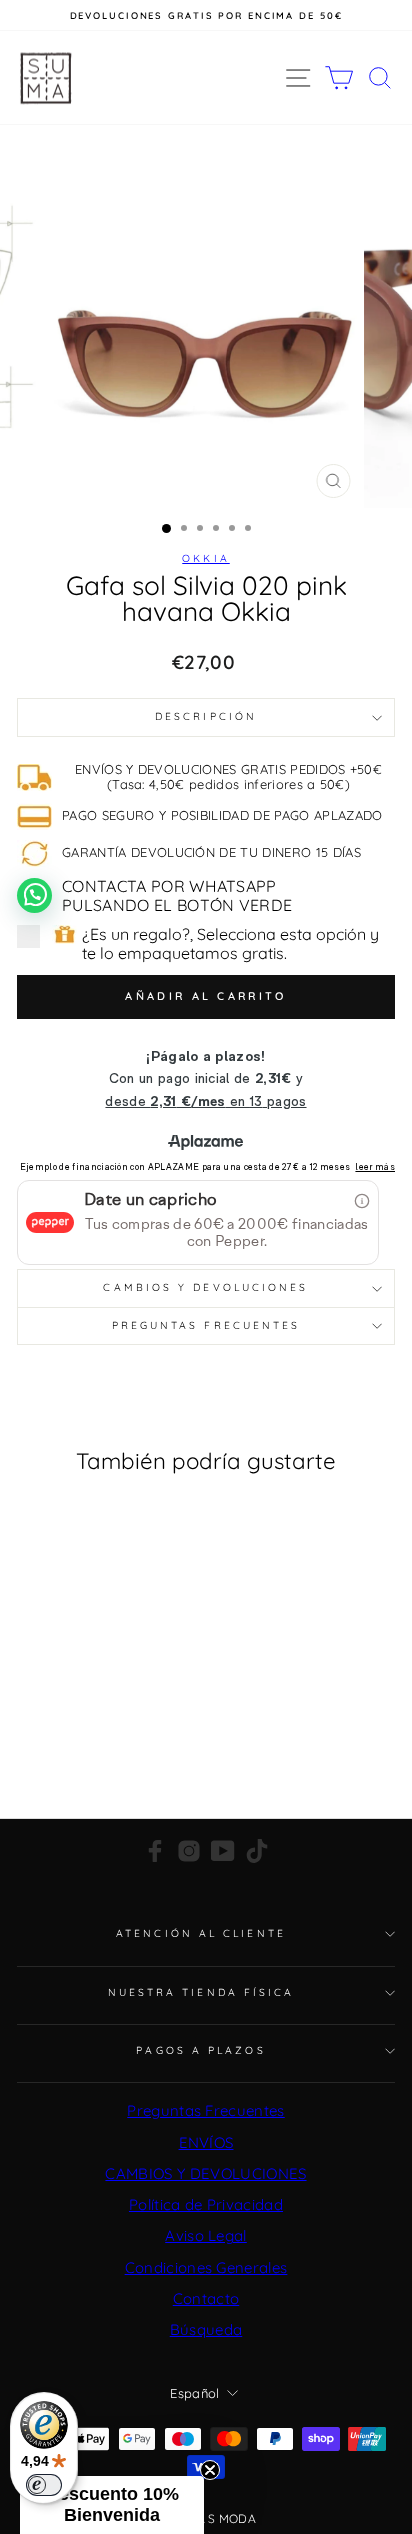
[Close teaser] (210, 2470)
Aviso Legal (206, 2235)
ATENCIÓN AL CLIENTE (201, 1933)
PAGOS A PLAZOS (200, 2050)
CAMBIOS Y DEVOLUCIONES (205, 2173)
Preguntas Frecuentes (205, 2110)
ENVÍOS (206, 2142)
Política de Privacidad (206, 2204)
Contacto (206, 2298)
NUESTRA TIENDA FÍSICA (201, 1992)
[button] (112, 2505)
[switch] (44, 2485)
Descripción (206, 716)
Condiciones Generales (206, 2267)
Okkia (205, 558)
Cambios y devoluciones (205, 1287)
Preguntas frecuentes (206, 1325)
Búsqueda (206, 2329)
